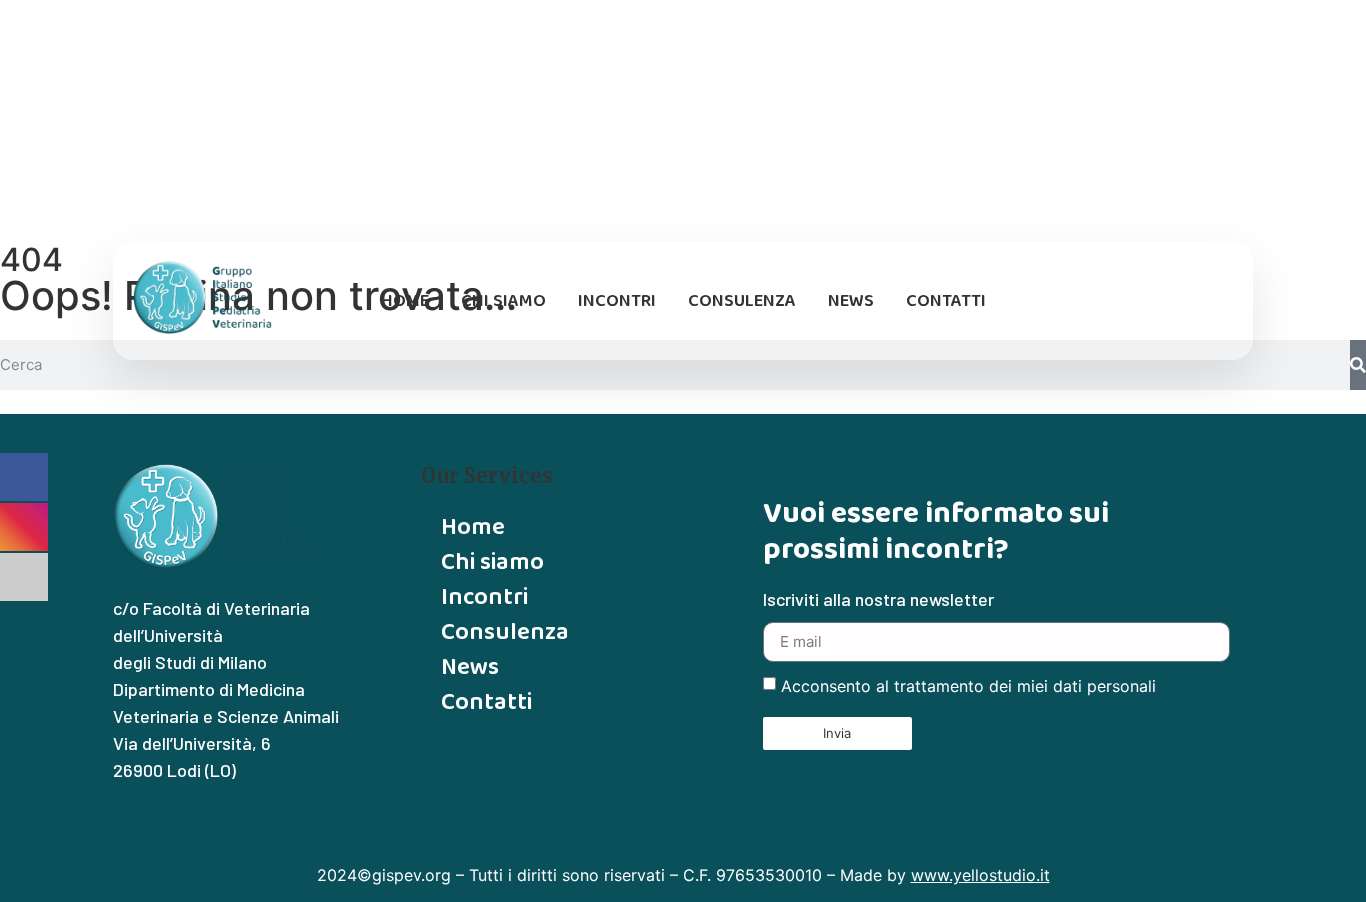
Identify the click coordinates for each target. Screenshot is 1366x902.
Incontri (617, 300)
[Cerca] (1358, 365)
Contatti (946, 300)
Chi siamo (503, 300)
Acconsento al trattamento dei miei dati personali (968, 686)
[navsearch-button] (1215, 300)
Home (405, 300)
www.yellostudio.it (980, 875)
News (851, 300)
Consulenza (742, 300)
